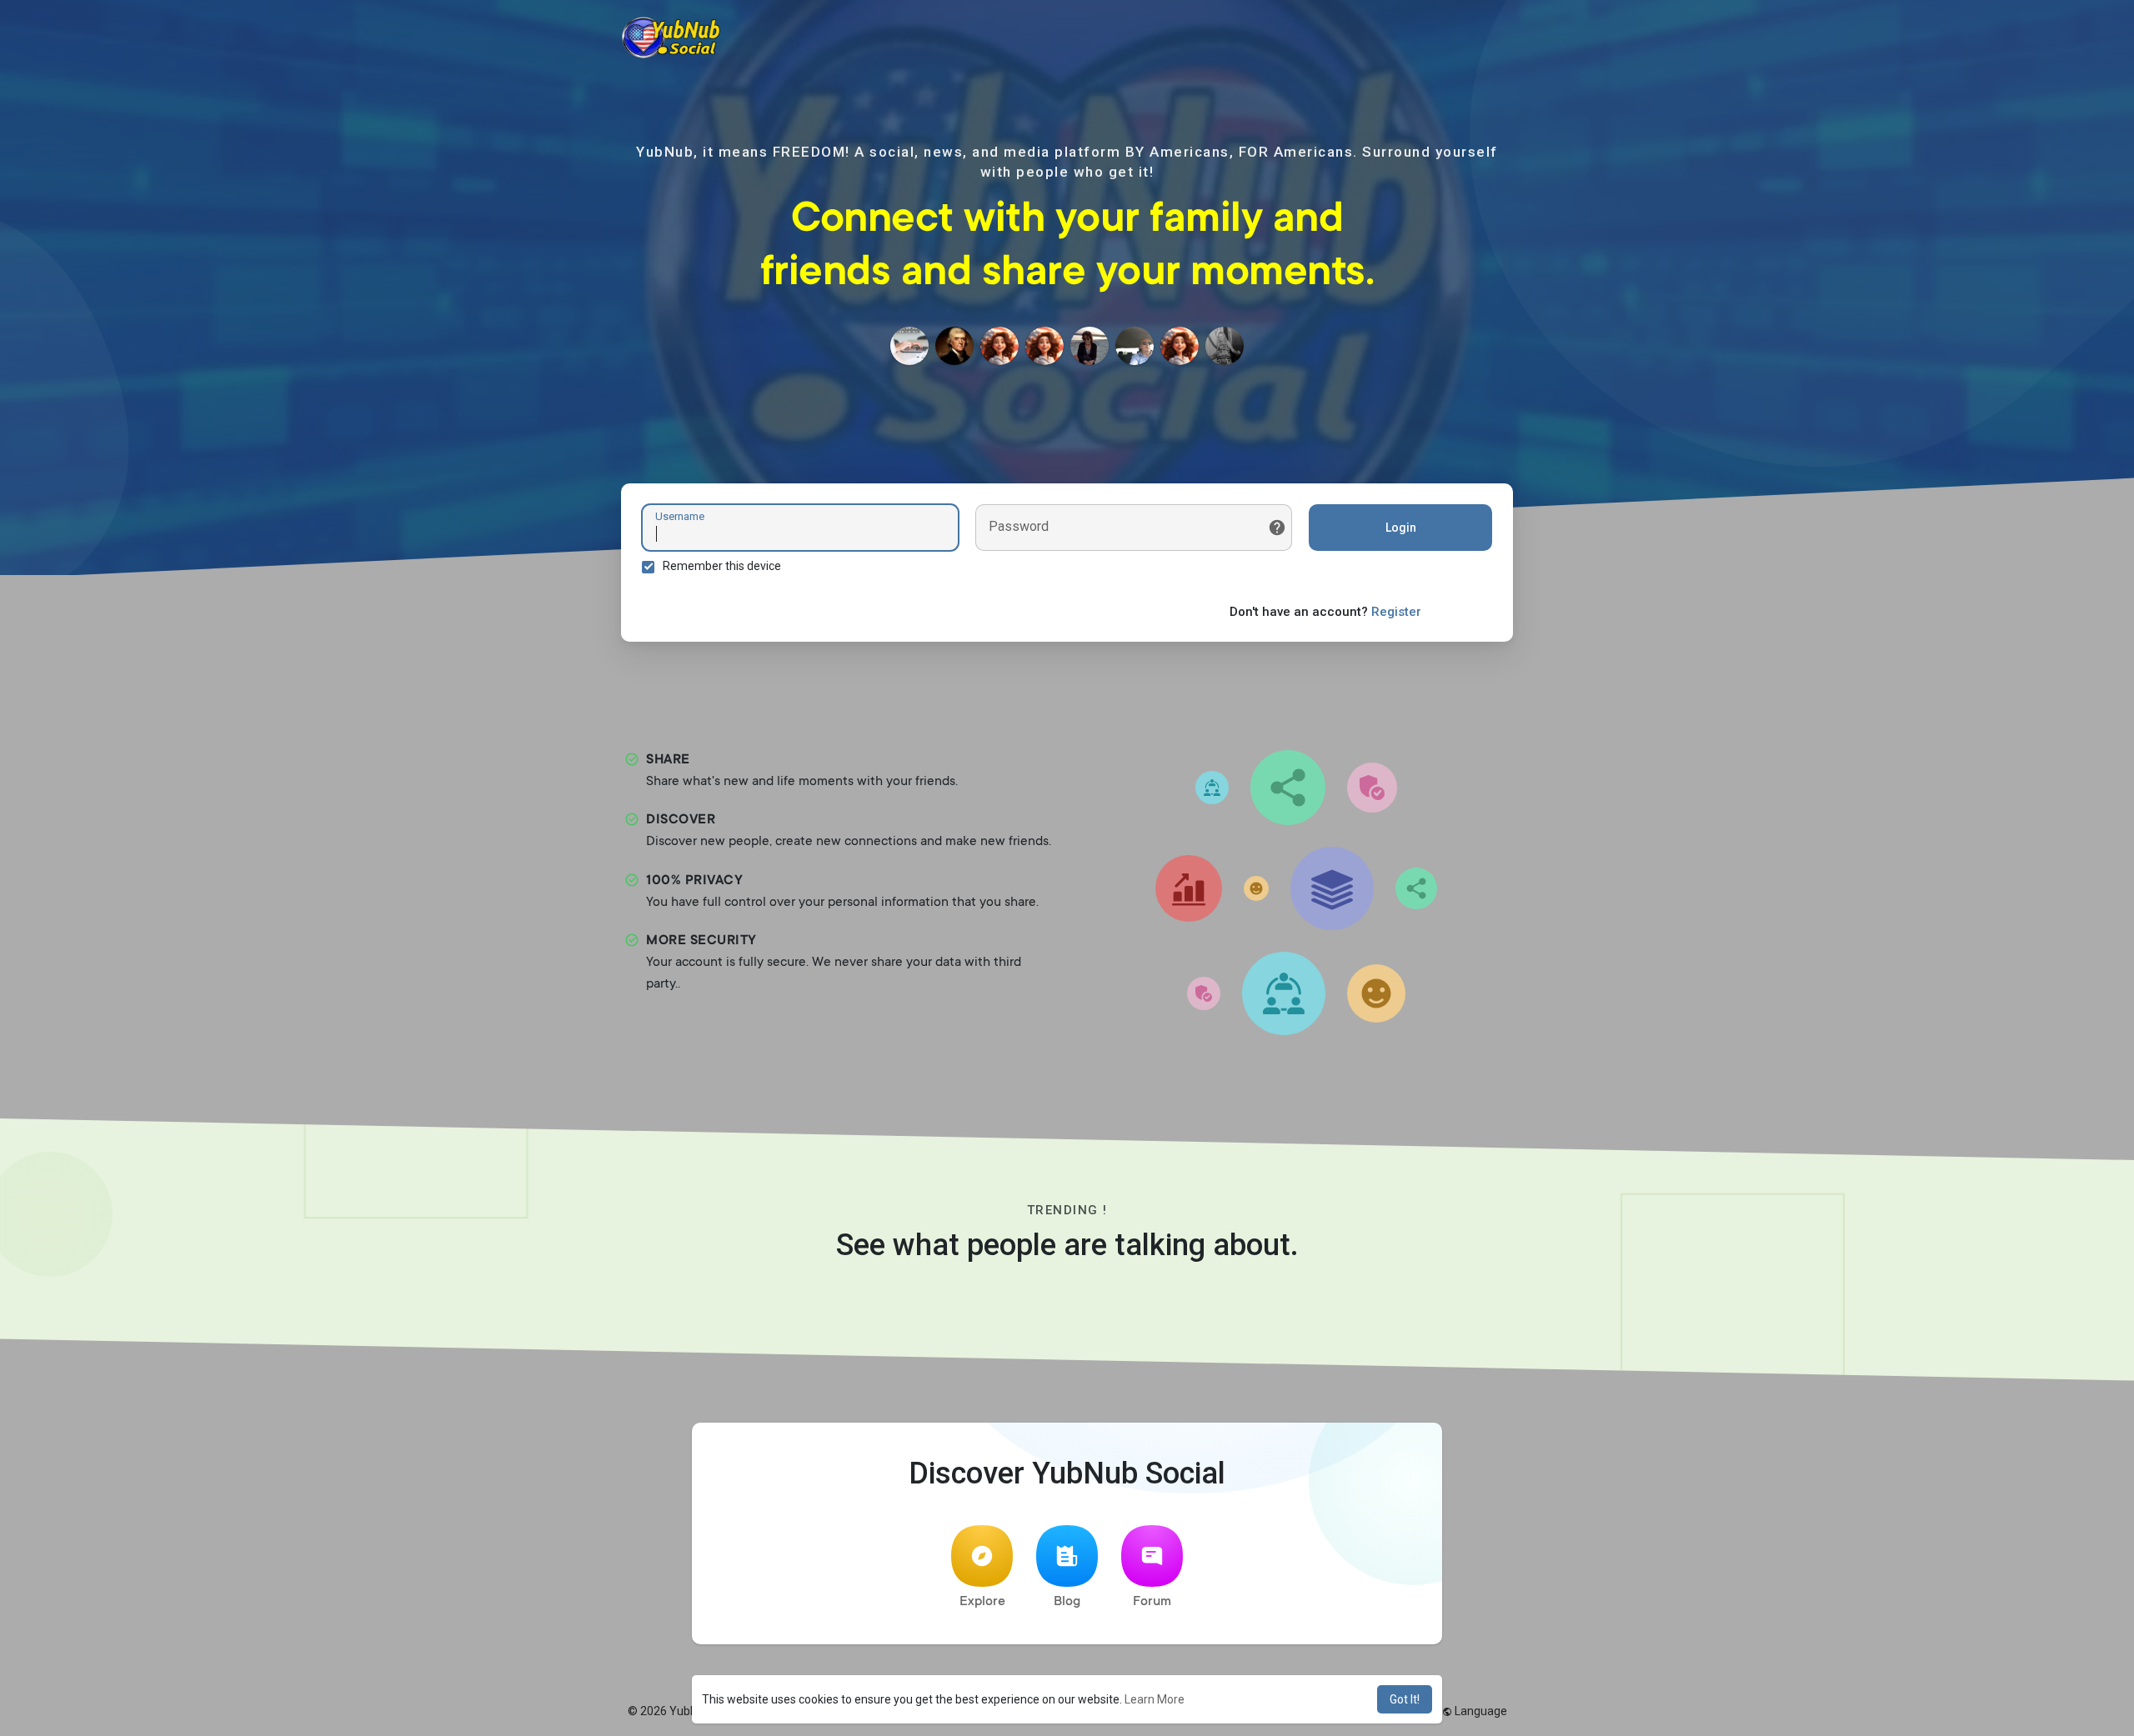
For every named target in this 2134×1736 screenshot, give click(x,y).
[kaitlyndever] (909, 346)
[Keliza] (1090, 346)
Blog (1067, 1602)
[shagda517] (1044, 346)
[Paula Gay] (1225, 346)
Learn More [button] (1155, 1699)
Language (1480, 1711)
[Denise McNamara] (1180, 346)
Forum (1152, 1602)
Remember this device (722, 566)
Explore (982, 1602)
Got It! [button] (1405, 1699)
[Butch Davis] (1135, 346)
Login (1401, 528)
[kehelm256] (999, 346)
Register (1396, 612)
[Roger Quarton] (954, 346)
